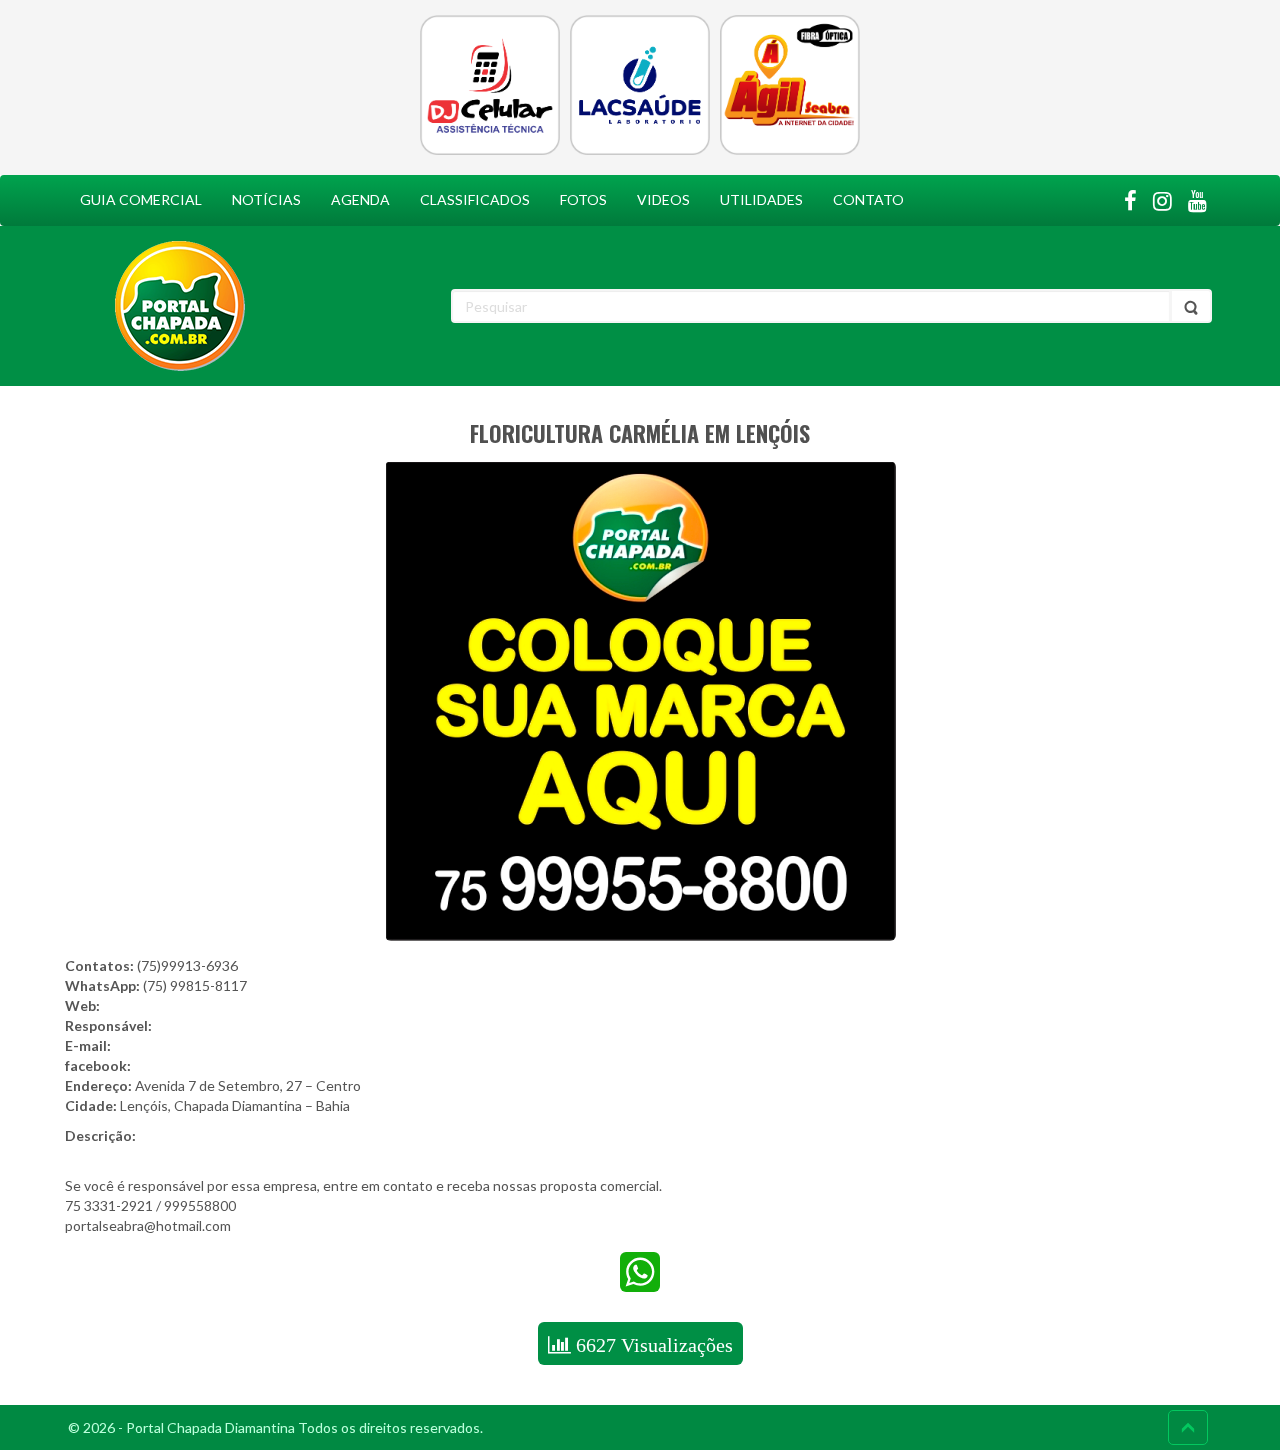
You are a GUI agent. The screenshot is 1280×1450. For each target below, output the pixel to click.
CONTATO (868, 199)
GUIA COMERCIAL (141, 199)
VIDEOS (663, 199)
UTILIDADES (761, 199)
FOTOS (583, 199)
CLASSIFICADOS (475, 199)
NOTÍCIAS (266, 199)
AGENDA (360, 199)
